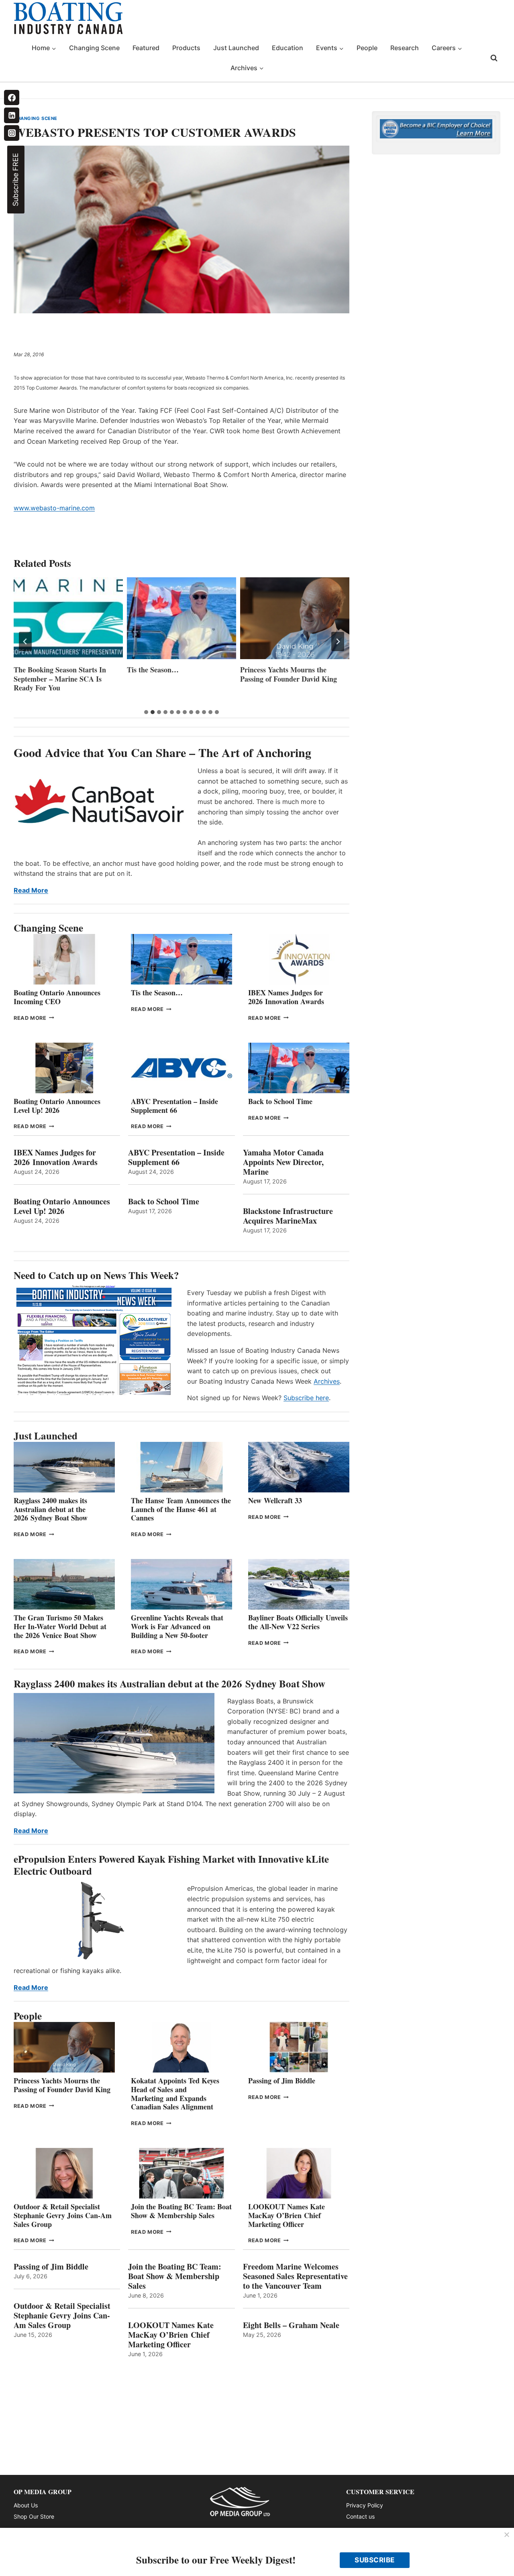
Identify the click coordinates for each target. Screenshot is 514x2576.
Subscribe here (306, 1398)
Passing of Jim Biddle (282, 2081)
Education (288, 48)
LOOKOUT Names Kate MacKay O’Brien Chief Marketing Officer (287, 2215)
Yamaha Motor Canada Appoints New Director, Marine (283, 1162)
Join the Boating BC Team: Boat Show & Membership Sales (181, 2211)
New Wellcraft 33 (275, 1500)
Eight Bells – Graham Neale (291, 2325)
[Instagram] (12, 133)
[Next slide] (338, 641)
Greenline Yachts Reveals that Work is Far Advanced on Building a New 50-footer (177, 1626)
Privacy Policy (365, 2505)
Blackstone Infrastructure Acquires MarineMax (288, 1216)
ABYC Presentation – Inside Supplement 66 (174, 1106)
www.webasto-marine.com (54, 508)
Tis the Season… (153, 670)
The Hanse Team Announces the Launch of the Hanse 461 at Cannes (181, 1509)
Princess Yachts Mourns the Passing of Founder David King (289, 674)
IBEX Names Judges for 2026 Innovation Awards (286, 997)
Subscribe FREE (15, 180)
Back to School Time (280, 1101)
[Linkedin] (12, 115)
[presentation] (68, 618)
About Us (26, 2505)
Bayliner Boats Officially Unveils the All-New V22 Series (298, 1622)
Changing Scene (94, 48)
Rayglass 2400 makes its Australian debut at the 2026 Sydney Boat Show (51, 1509)
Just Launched (236, 48)
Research (405, 48)
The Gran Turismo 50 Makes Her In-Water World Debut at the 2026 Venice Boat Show (60, 1626)
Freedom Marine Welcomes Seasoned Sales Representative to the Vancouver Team (295, 2276)
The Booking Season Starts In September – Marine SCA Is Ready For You (60, 679)
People (367, 48)
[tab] (146, 712)
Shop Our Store (34, 2516)
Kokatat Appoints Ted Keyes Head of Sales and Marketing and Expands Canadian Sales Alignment (175, 2094)
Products (186, 48)
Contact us (360, 2516)
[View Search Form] (494, 58)
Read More (31, 890)
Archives (327, 1381)
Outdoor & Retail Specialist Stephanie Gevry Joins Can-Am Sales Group (63, 2215)
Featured (146, 48)
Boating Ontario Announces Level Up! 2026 (57, 1106)
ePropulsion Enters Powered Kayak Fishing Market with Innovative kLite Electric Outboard (171, 1865)
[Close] (507, 2535)
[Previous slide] (25, 641)
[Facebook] (12, 97)
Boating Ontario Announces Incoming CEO (57, 997)
